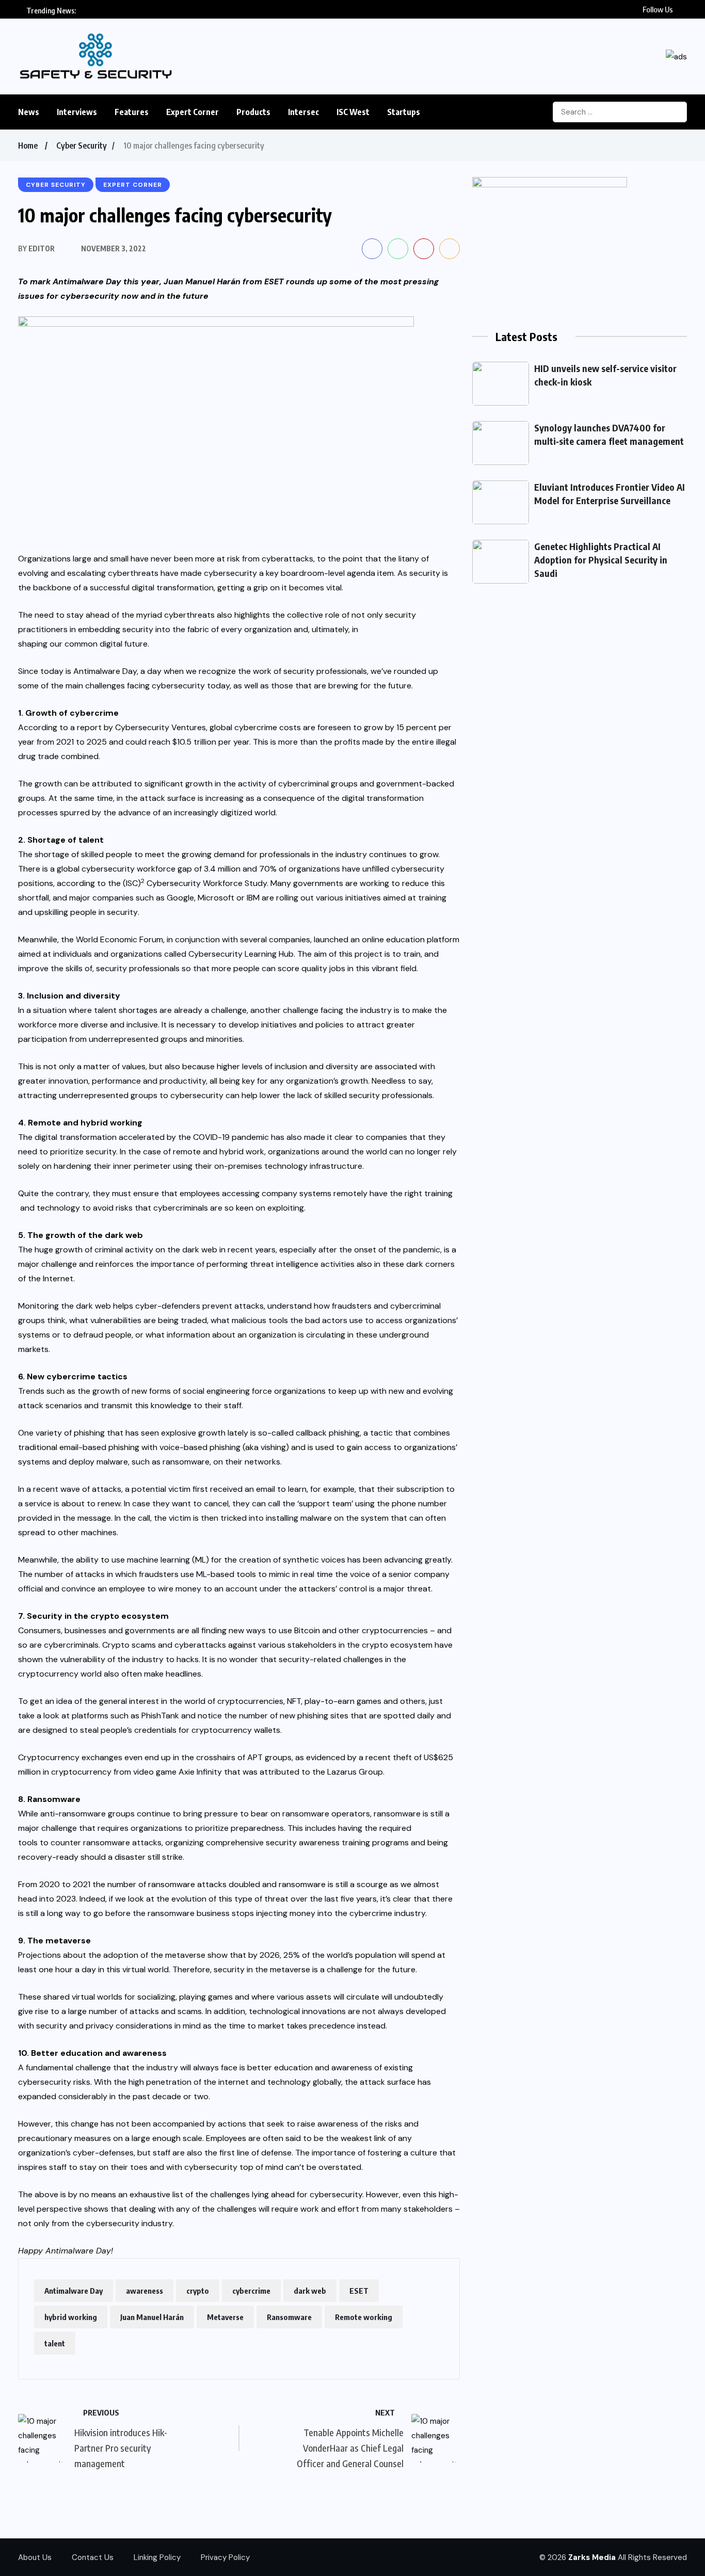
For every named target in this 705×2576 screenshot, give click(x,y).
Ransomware (289, 2317)
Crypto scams (129, 1645)
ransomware (186, 1462)
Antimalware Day (74, 2291)
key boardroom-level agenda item (330, 573)
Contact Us (93, 2557)
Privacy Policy (225, 2557)
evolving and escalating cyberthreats (88, 573)
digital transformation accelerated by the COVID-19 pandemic (152, 1137)
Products (253, 112)
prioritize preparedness (239, 1828)
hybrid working (71, 2317)
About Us (35, 2557)
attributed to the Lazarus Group (321, 1772)
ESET (359, 2291)
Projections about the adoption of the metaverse (112, 1955)
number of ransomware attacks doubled (184, 1884)
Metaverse (225, 2317)
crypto (198, 2291)
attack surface (168, 798)
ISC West (353, 112)
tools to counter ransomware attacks (90, 1842)
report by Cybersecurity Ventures (141, 727)
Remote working (364, 2317)
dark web (310, 2291)
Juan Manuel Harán (202, 281)
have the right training (411, 1193)
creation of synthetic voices (292, 1560)
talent (55, 2343)
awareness (145, 2291)
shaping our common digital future (83, 644)
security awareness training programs (337, 1842)
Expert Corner (193, 112)
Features (132, 112)
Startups (404, 112)
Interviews (77, 112)
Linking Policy (157, 2557)
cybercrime (251, 2291)
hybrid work (242, 1152)
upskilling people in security (86, 912)
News (29, 112)
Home (28, 146)
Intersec (303, 112)
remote (187, 1152)
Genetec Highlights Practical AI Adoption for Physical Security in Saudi (601, 560)
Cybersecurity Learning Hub (241, 954)
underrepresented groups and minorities (166, 1039)
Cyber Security (82, 146)
